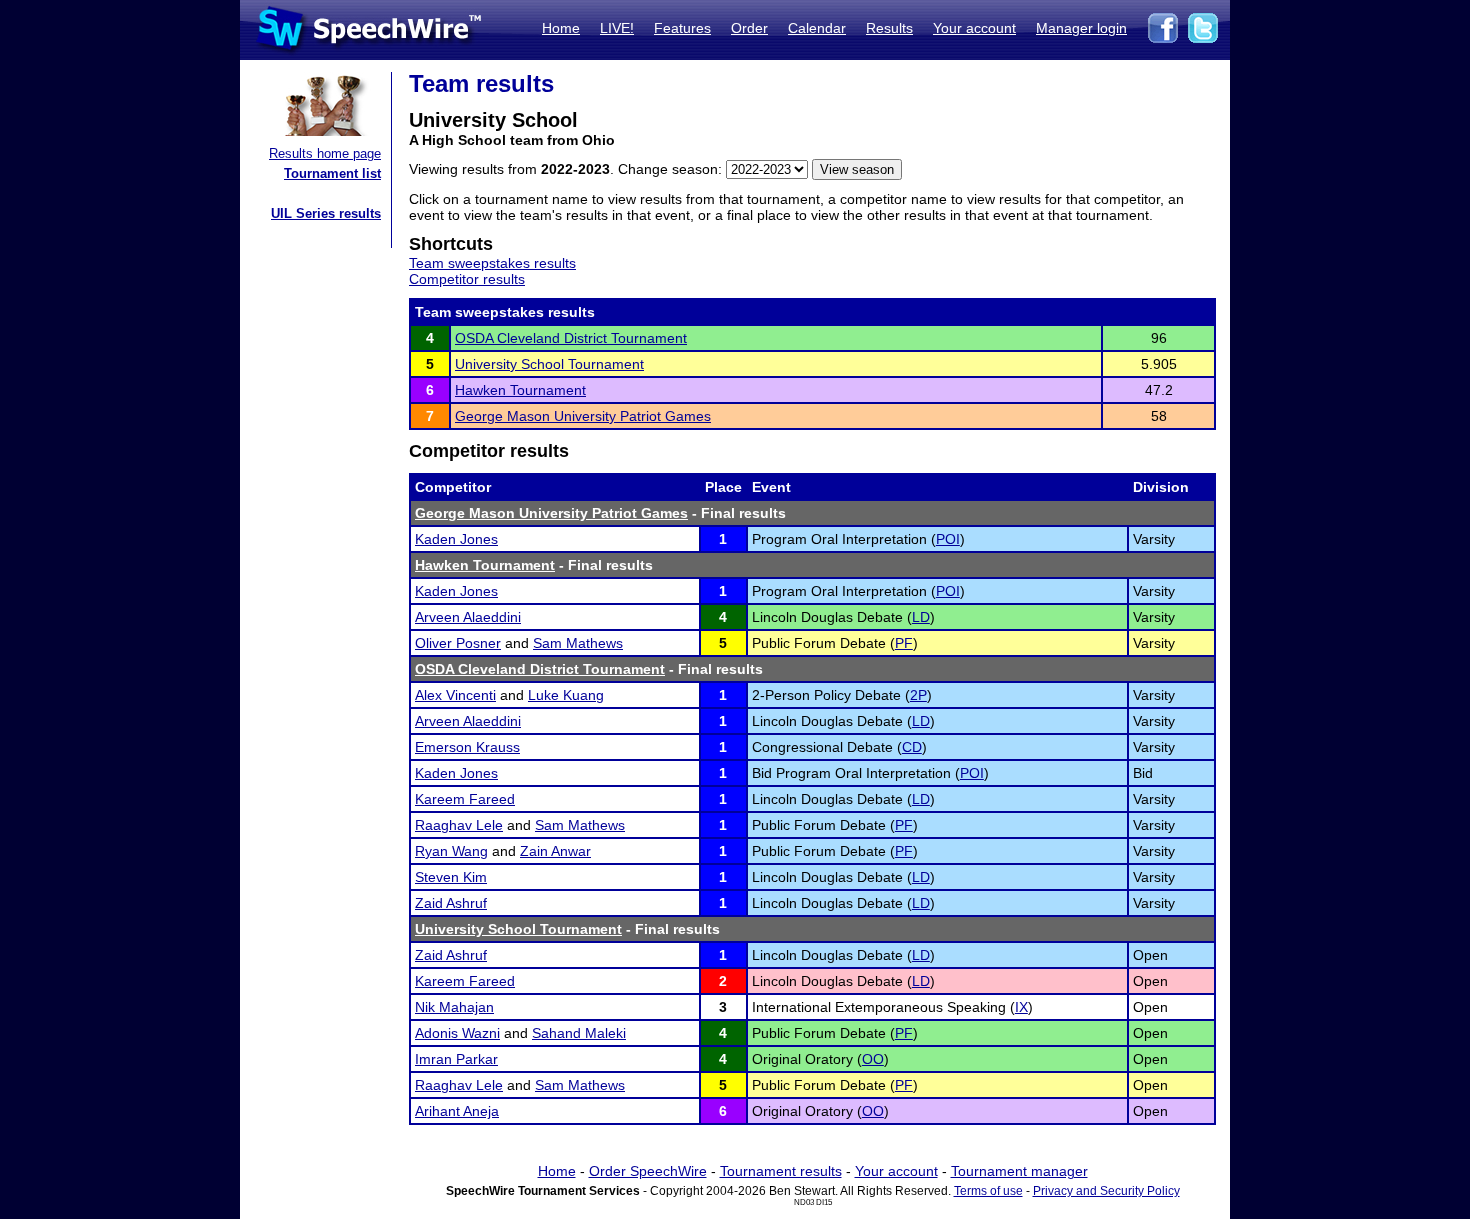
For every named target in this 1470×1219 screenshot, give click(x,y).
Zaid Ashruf (451, 903)
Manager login (1081, 28)
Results (889, 28)
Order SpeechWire (648, 1171)
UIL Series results (326, 213)
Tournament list (332, 173)
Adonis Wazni (457, 1033)
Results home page (325, 153)
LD (921, 617)
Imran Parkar (456, 1059)
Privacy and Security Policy (1106, 1191)
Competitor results (467, 279)
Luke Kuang (566, 695)
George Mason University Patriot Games (583, 416)
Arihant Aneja (457, 1111)
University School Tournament (549, 364)
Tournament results (781, 1171)
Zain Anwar (555, 851)
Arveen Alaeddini (468, 617)
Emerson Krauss (467, 747)
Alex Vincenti (455, 695)
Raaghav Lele (459, 825)
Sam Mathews (578, 643)
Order (749, 28)
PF (904, 643)
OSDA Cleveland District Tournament (571, 338)
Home (561, 28)
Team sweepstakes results (492, 263)
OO (873, 1059)
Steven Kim (451, 877)
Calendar (817, 28)
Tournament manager (1019, 1171)
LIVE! (617, 28)
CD (912, 747)
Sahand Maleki (579, 1033)
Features (682, 28)
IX (1021, 1007)
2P (918, 695)
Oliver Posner (458, 643)
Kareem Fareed (465, 799)
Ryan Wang (451, 851)
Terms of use (988, 1191)
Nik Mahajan (454, 1007)
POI (948, 539)
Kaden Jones (456, 539)
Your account (974, 28)
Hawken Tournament (520, 390)
